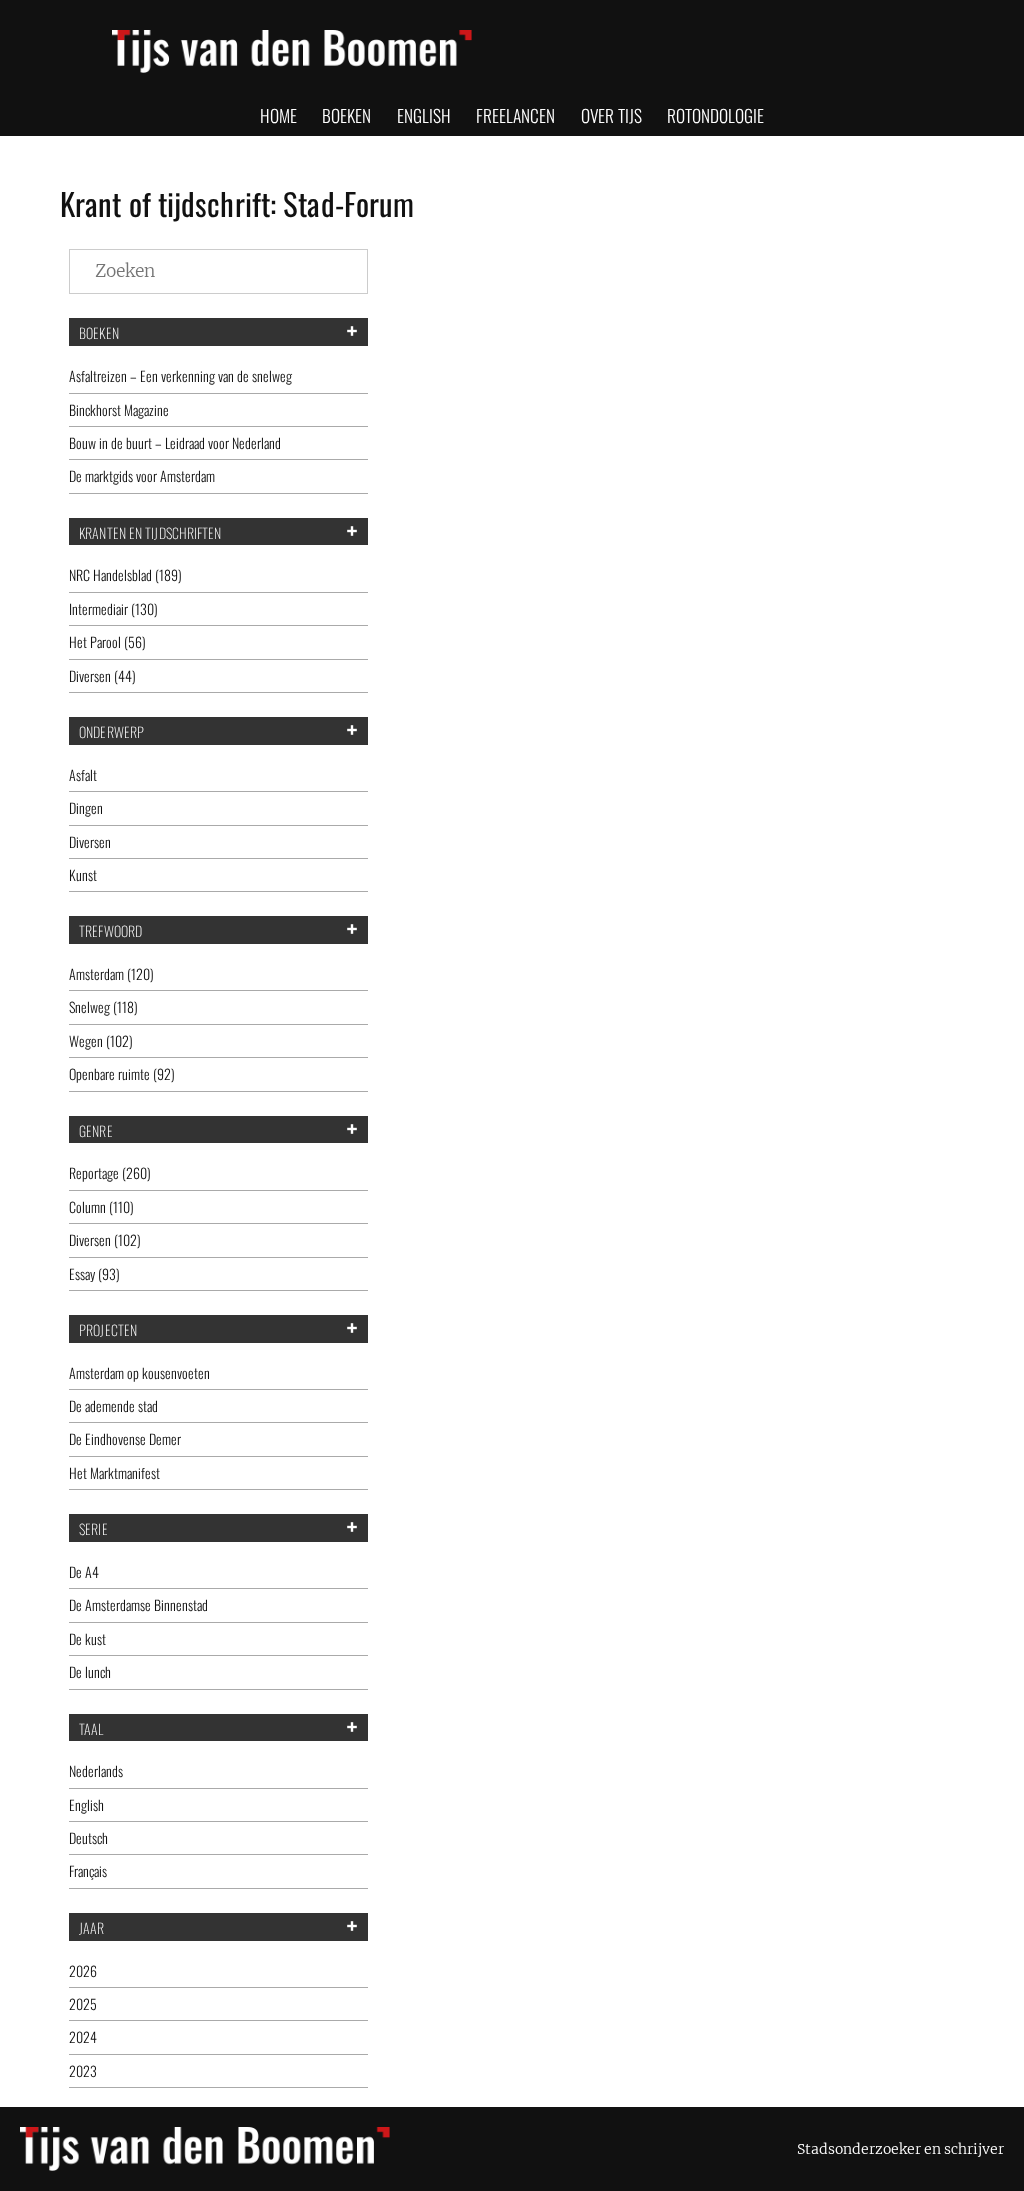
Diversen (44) (102, 675)
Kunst (83, 874)
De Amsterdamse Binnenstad (138, 1604)
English (86, 1804)
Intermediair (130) (113, 608)
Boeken (99, 333)
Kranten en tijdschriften (150, 533)
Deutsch (88, 1837)
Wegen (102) (101, 1040)
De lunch (90, 1671)
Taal (91, 1729)
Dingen (86, 807)
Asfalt (83, 774)
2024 (83, 2036)
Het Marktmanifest (114, 1472)
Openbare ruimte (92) (122, 1073)
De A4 (84, 1571)
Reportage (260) (110, 1172)
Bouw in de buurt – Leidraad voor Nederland (175, 442)
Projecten (108, 1330)
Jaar (91, 1928)
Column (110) (101, 1206)
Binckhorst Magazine (119, 409)
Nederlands (96, 1770)
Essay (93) (94, 1273)
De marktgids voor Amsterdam (142, 475)
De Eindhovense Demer (125, 1438)
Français (88, 1870)
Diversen (90, 841)
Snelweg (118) (103, 1006)
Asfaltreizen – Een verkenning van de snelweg (180, 375)
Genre (96, 1131)
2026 (83, 1970)
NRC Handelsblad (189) (125, 574)
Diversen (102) (105, 1239)
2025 (83, 2003)
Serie (93, 1529)
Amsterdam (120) (111, 973)
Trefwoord (110, 931)
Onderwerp (111, 732)
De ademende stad (113, 1405)
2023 (83, 2070)
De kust (87, 1638)
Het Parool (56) (107, 641)
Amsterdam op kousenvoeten (139, 1372)
